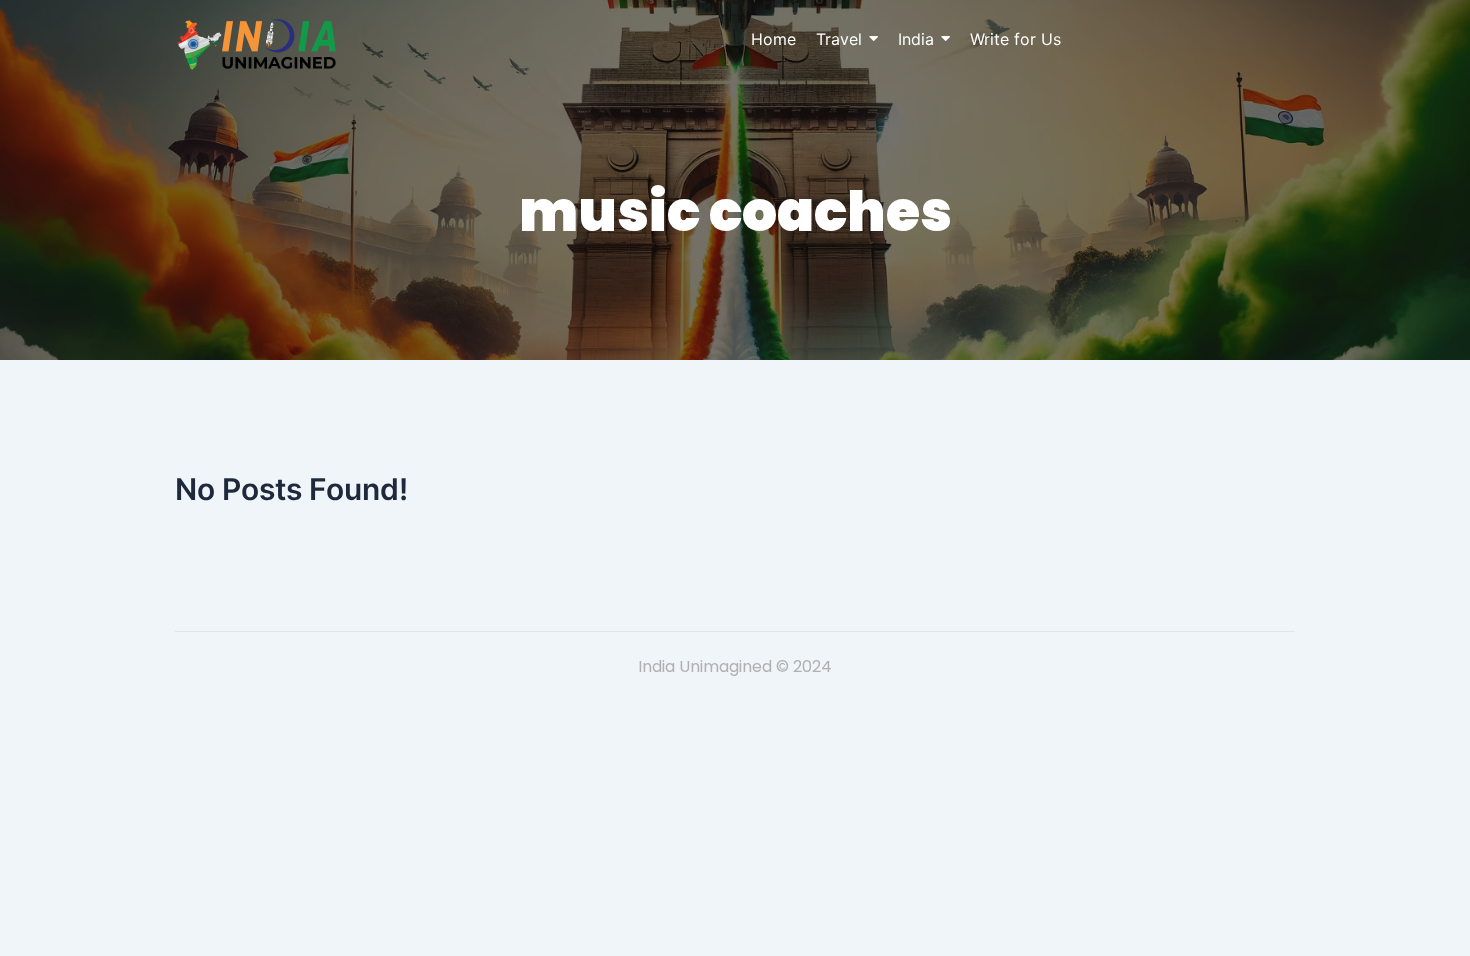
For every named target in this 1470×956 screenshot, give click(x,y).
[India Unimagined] (257, 45)
